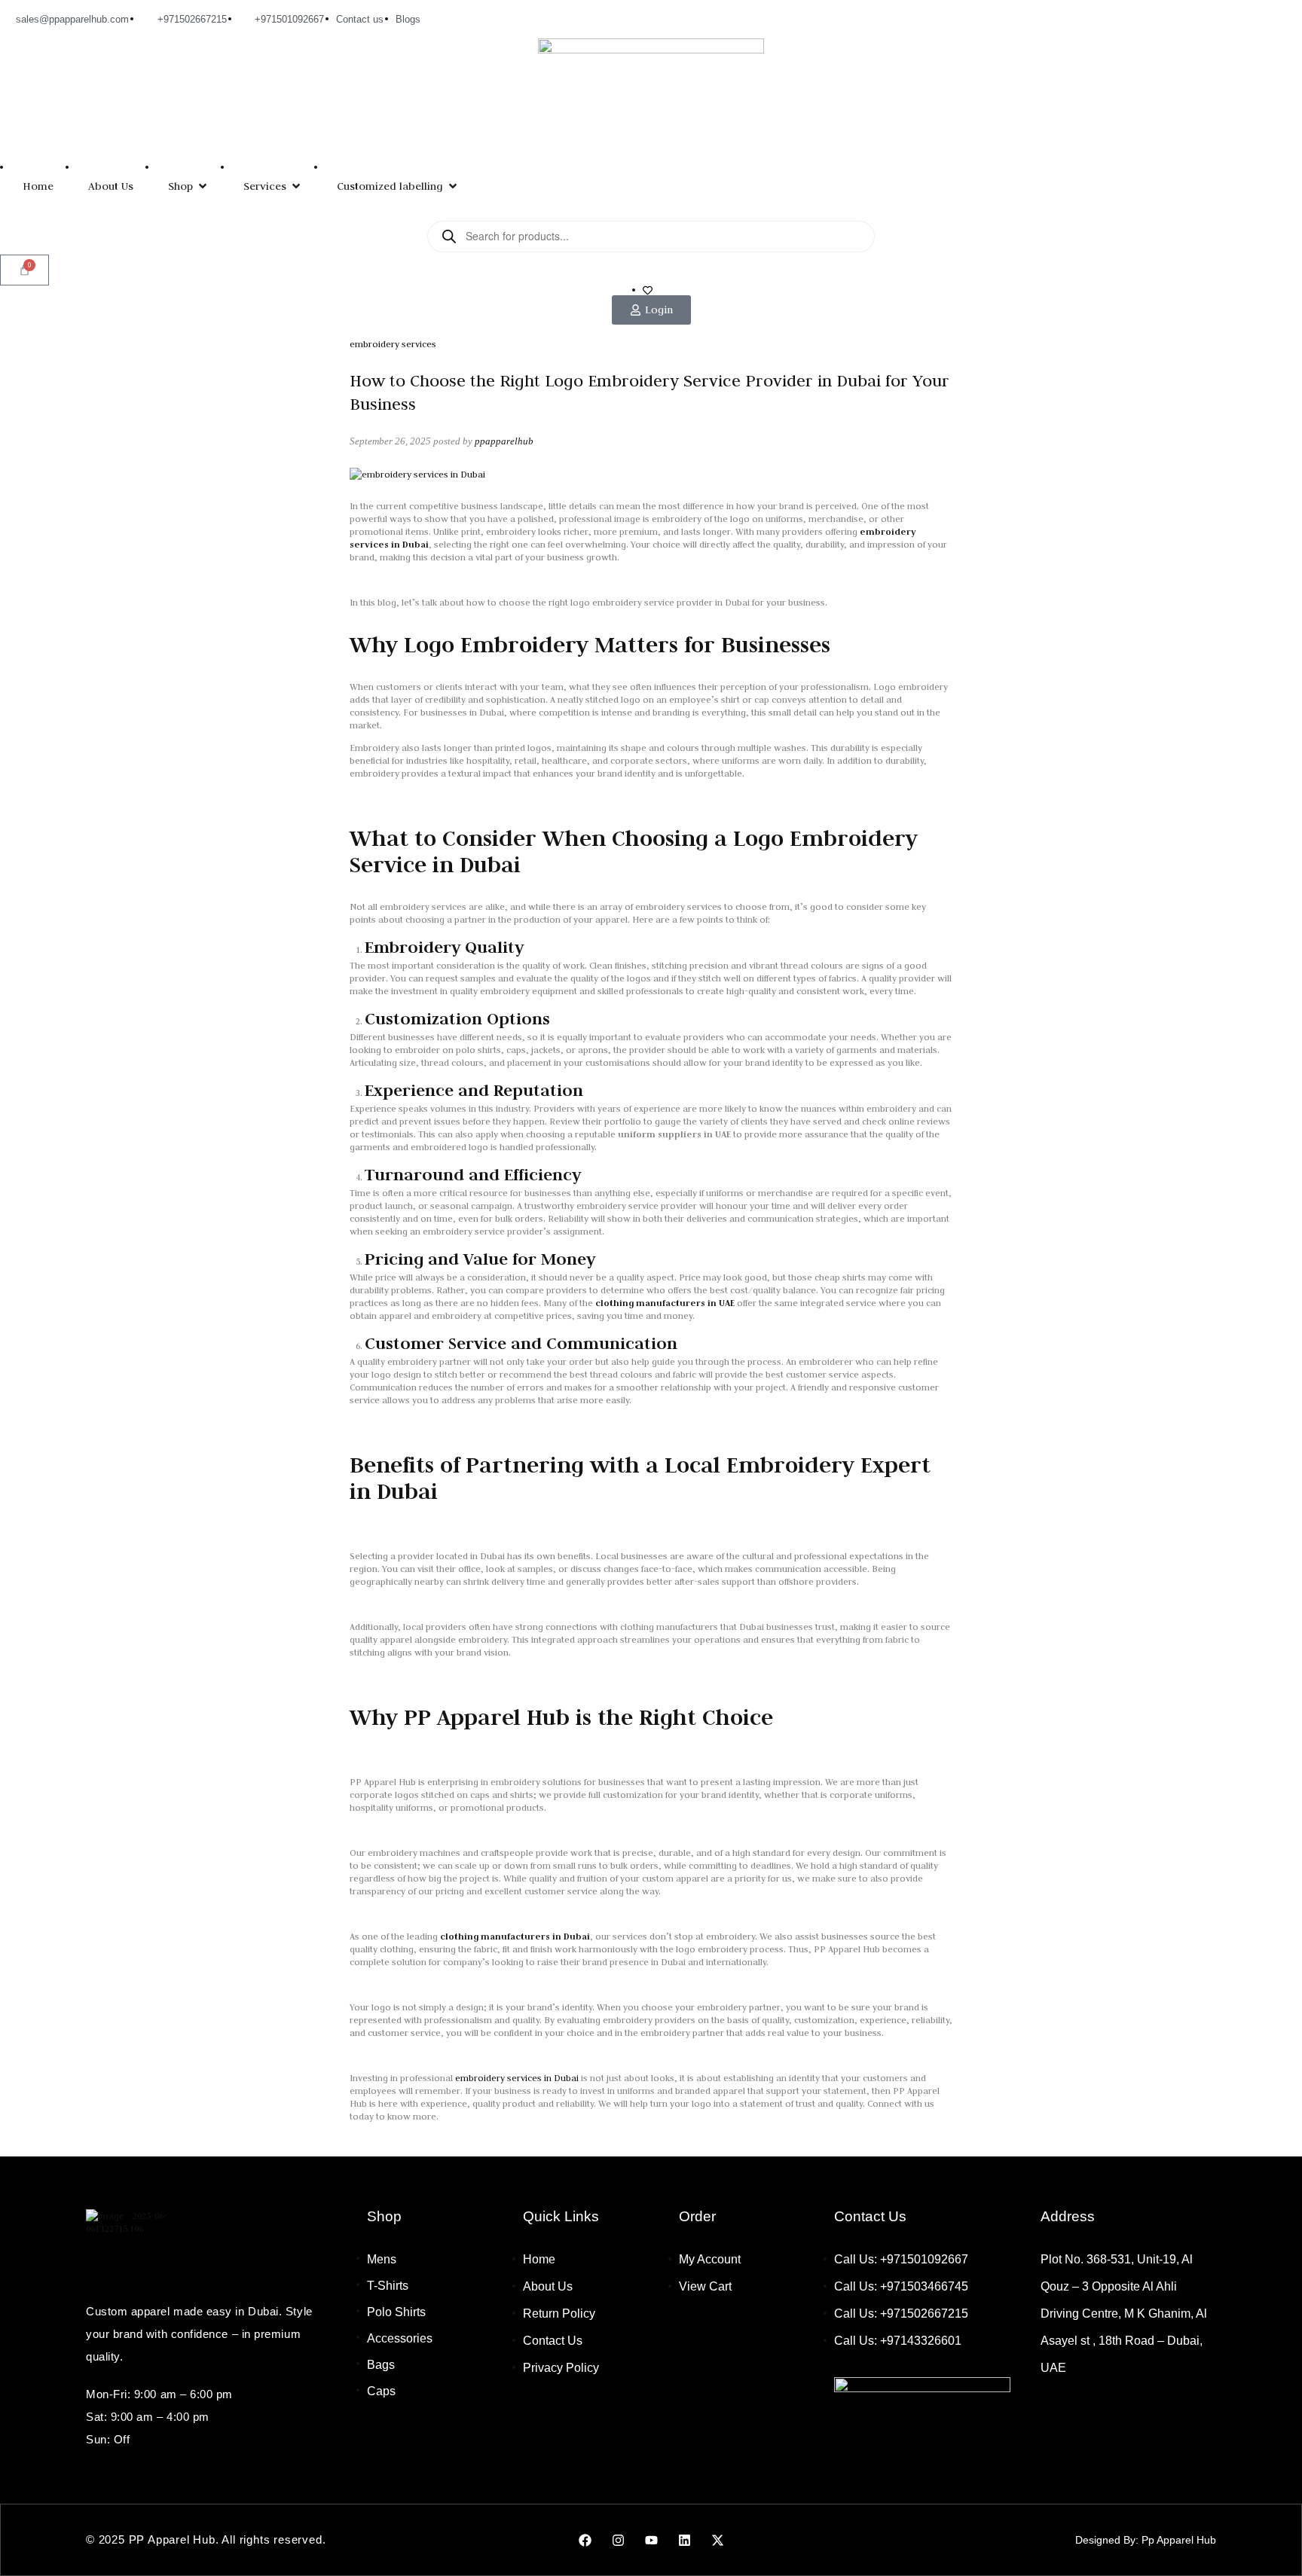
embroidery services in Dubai (517, 2078)
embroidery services (393, 344)
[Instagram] (618, 2540)
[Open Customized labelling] (453, 186)
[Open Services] (296, 186)
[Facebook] (585, 2540)
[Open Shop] (203, 186)
